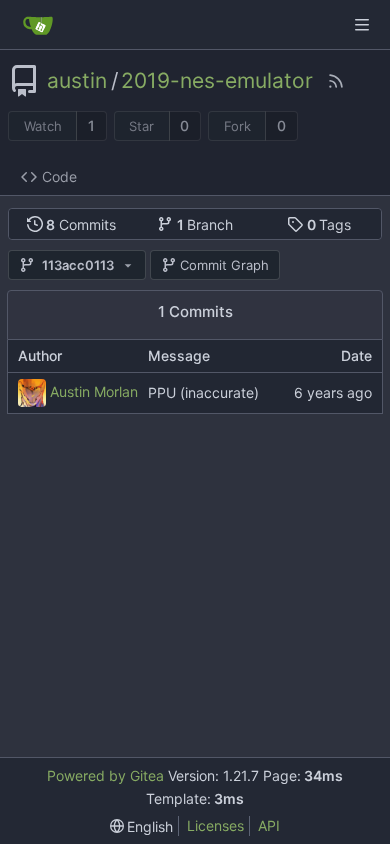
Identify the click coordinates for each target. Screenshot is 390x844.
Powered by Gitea (105, 775)
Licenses (215, 825)
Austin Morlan (94, 390)
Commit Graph (224, 265)
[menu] (142, 826)
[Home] (38, 25)
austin (77, 81)
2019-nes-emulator (217, 81)
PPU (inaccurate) (203, 392)
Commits (81, 224)
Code (59, 176)
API (269, 825)
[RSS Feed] (336, 81)
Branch (205, 224)
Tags (329, 224)
